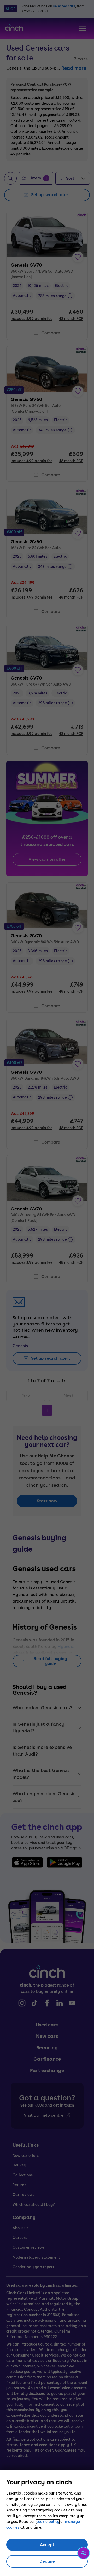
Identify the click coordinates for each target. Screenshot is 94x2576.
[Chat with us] (84, 2553)
